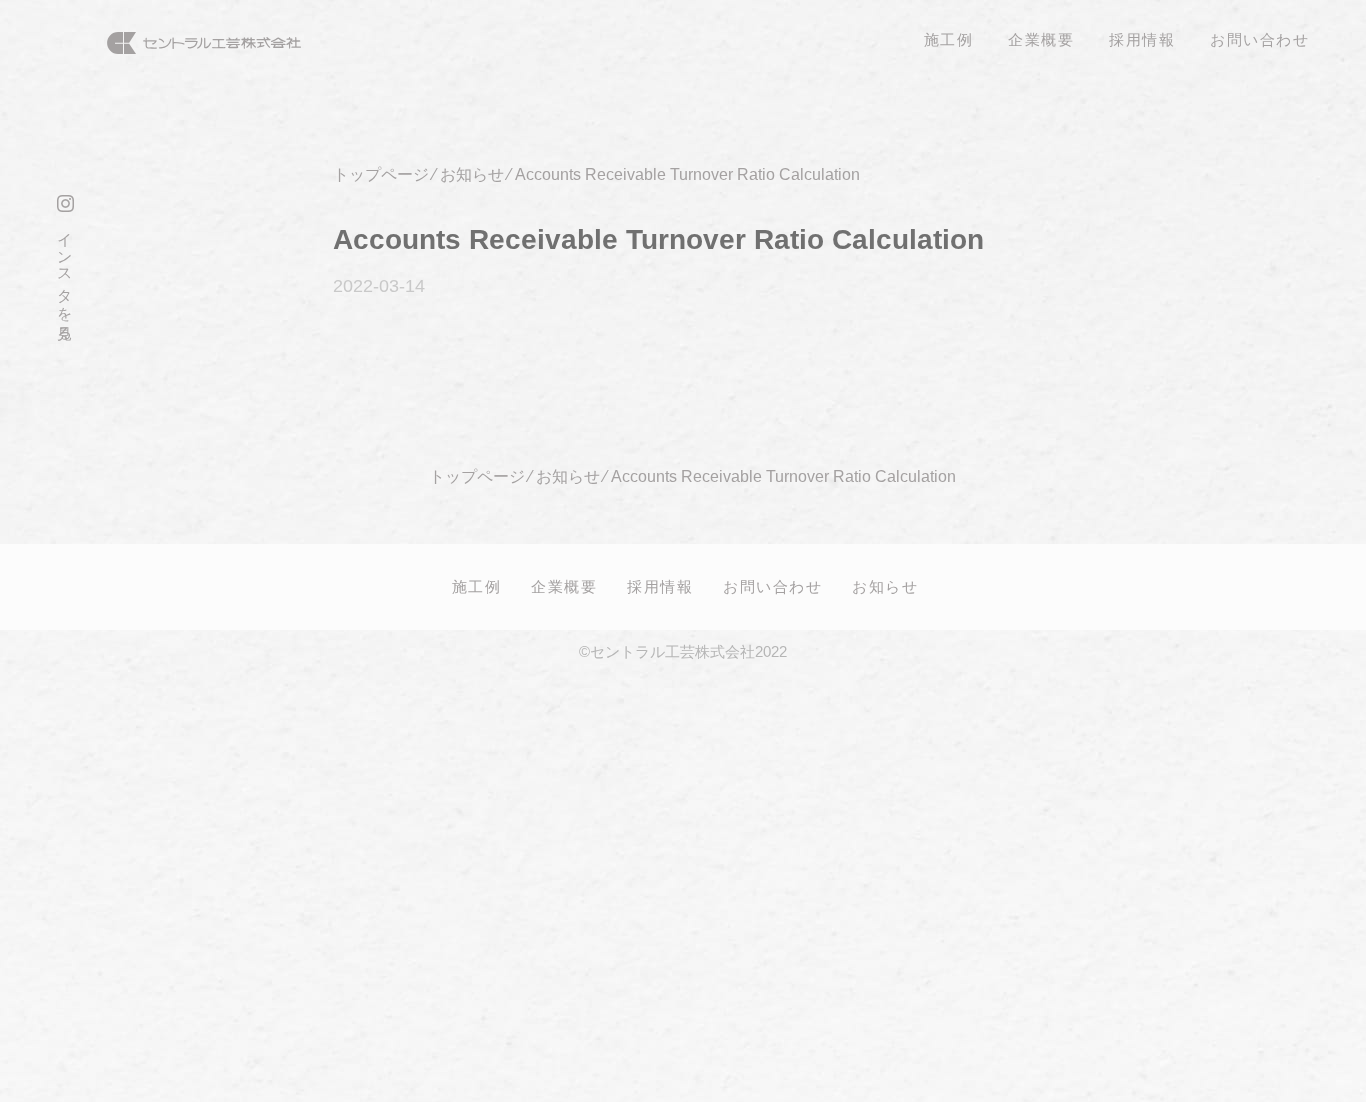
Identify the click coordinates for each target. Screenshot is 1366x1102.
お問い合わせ (772, 586)
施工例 (477, 586)
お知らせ (885, 586)
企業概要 (564, 586)
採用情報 (660, 586)
